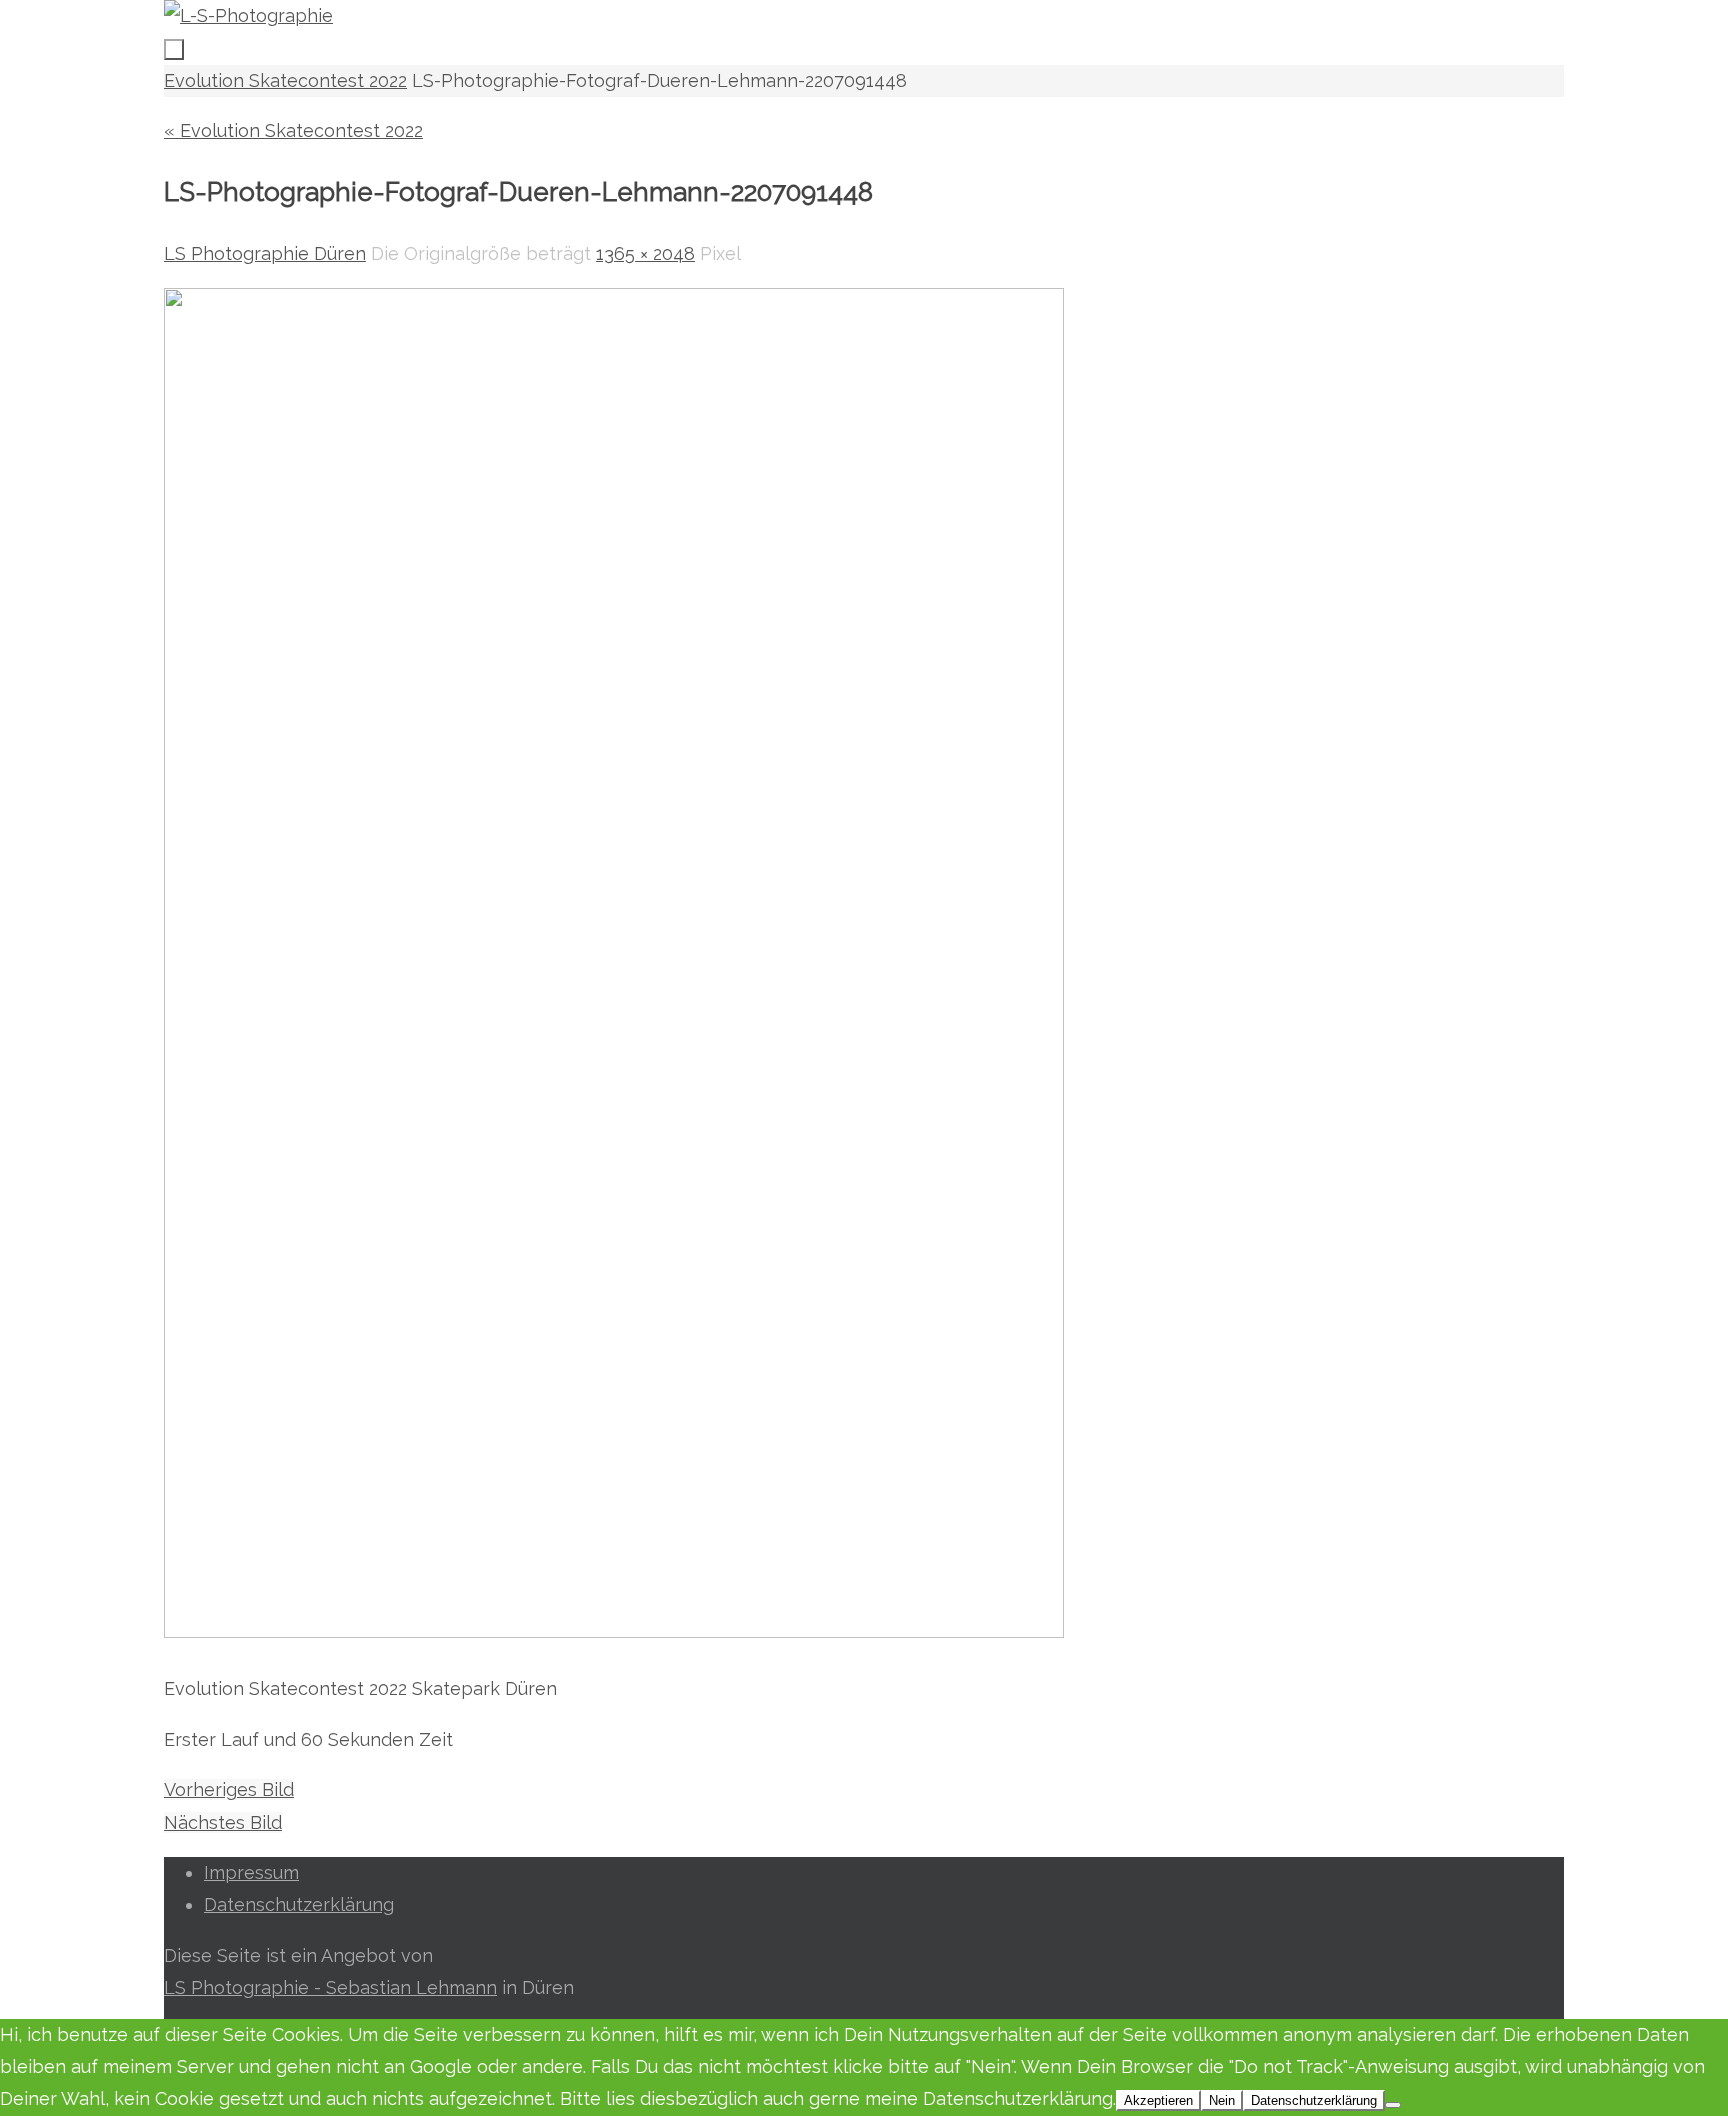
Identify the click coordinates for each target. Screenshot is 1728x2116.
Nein (1222, 2100)
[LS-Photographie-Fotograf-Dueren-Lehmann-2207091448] (614, 1631)
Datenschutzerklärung (299, 1904)
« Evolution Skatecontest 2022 (293, 130)
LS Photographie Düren (265, 253)
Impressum (251, 1872)
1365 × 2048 (645, 253)
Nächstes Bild (223, 1822)
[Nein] (1393, 2105)
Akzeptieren (1158, 2100)
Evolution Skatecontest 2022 (285, 80)
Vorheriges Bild (229, 1789)
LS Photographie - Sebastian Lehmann (330, 1987)
